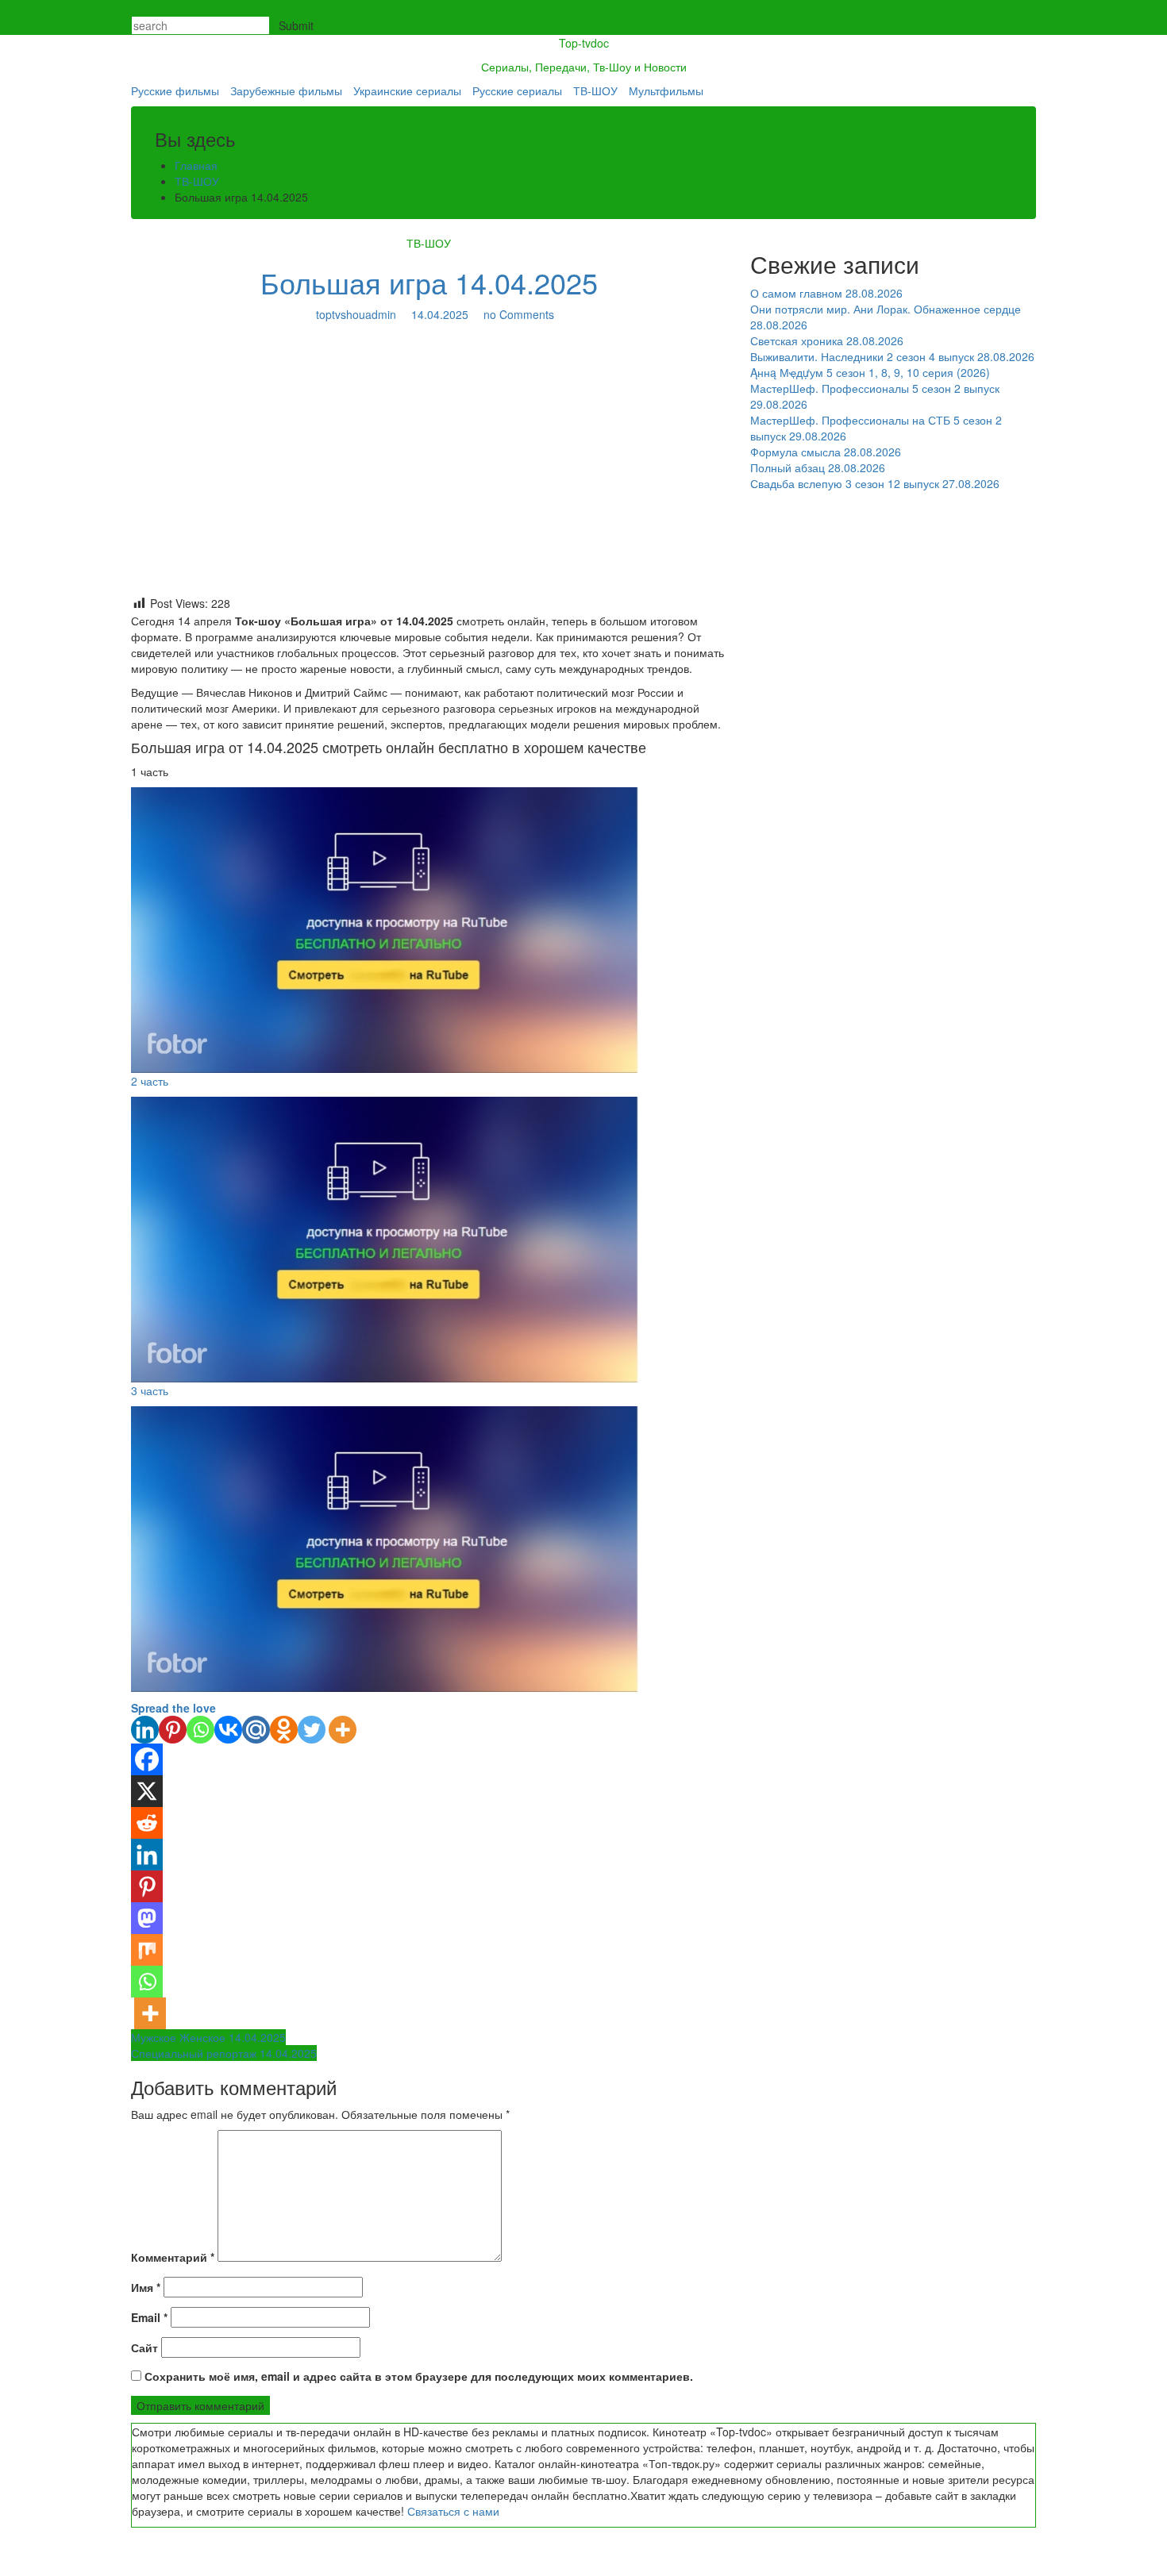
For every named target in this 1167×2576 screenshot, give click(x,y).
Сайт (144, 2347)
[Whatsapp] (200, 1730)
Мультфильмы (666, 90)
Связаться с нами (453, 2511)
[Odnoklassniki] (284, 1730)
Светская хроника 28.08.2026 (827, 340)
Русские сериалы (517, 90)
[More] (343, 1730)
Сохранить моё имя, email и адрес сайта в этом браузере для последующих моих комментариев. (419, 2376)
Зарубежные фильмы (286, 90)
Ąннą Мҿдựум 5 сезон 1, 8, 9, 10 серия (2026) (870, 372)
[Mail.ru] (256, 1730)
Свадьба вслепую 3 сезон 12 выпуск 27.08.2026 (875, 483)
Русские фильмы (175, 90)
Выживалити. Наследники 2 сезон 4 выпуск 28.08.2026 (892, 356)
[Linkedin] (145, 1730)
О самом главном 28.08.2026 (826, 293)
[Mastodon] (147, 1918)
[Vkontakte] (228, 1730)
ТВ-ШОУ (595, 90)
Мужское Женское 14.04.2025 (208, 2037)
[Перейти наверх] (4, 2568)
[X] (147, 1791)
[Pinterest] (173, 1730)
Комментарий (173, 2257)
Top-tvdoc (584, 43)
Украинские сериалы (407, 90)
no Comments (517, 314)
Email (149, 2317)
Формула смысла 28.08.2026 (826, 452)
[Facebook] (147, 1759)
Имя (146, 2287)
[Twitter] (312, 1730)
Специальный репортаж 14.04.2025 (224, 2053)
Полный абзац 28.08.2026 (818, 467)
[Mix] (147, 1950)
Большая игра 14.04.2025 (429, 282)
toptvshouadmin (356, 314)
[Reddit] (147, 1823)
